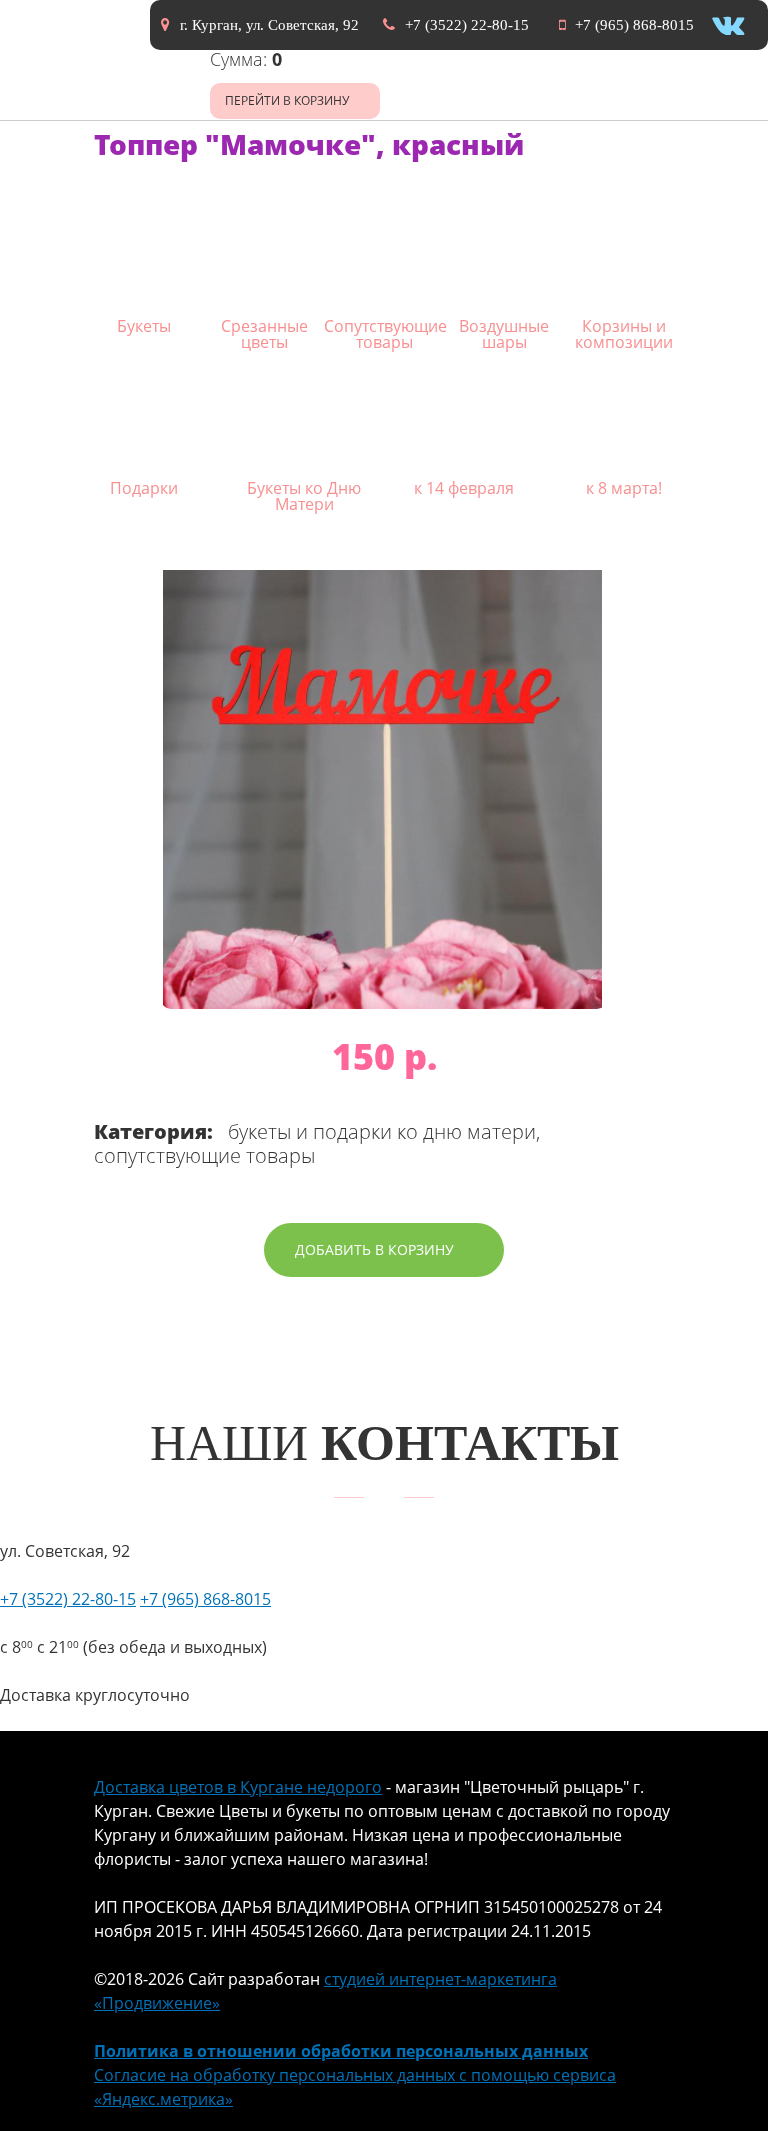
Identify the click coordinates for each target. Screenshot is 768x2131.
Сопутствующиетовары (384, 332)
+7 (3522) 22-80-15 (467, 25)
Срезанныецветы (264, 332)
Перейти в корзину (287, 100)
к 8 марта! (624, 486)
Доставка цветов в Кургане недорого (238, 1787)
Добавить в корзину (374, 1249)
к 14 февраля (464, 486)
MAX (732, 2098)
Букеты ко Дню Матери (304, 494)
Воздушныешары (504, 332)
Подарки (144, 486)
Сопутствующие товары (204, 1155)
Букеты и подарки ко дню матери (382, 1131)
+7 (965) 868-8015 (634, 25)
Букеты (144, 324)
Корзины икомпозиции (624, 332)
